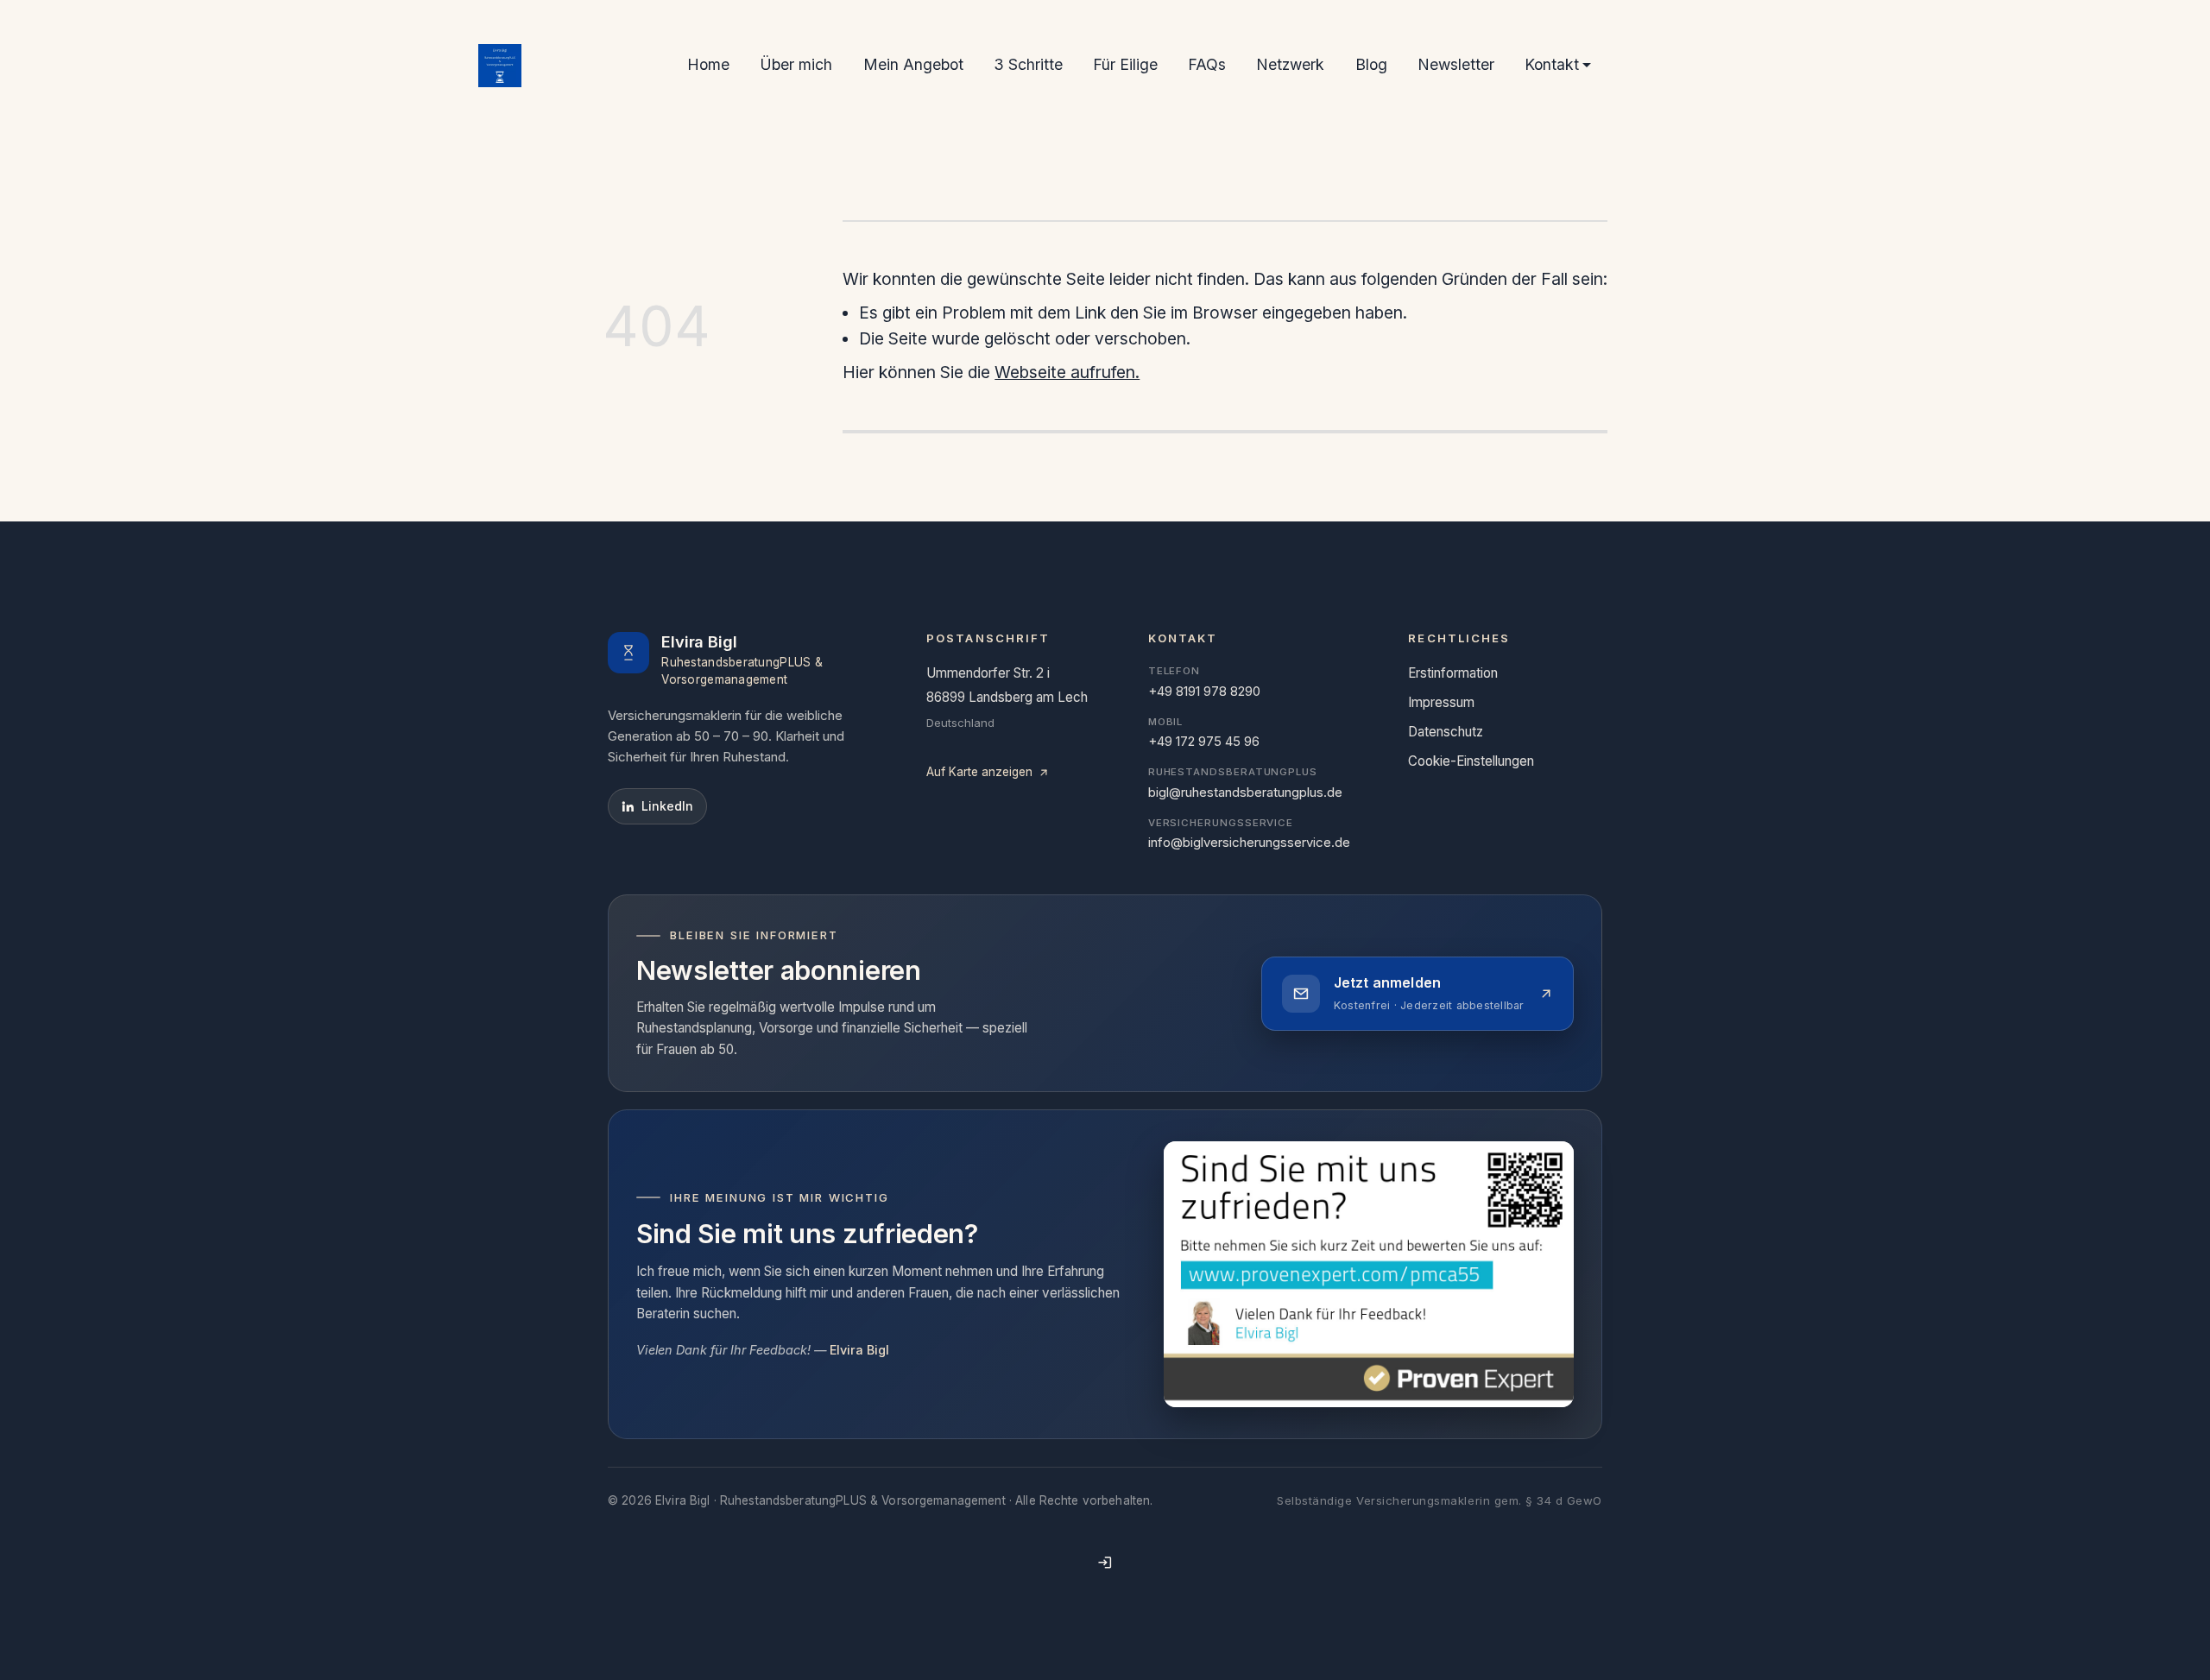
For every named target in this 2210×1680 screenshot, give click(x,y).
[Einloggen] (1105, 1563)
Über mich (796, 64)
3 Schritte (1028, 64)
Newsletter (1456, 64)
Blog (1371, 64)
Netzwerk (1290, 64)
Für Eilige (1125, 64)
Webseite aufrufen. (1067, 372)
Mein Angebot (913, 64)
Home (708, 64)
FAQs (1207, 64)
